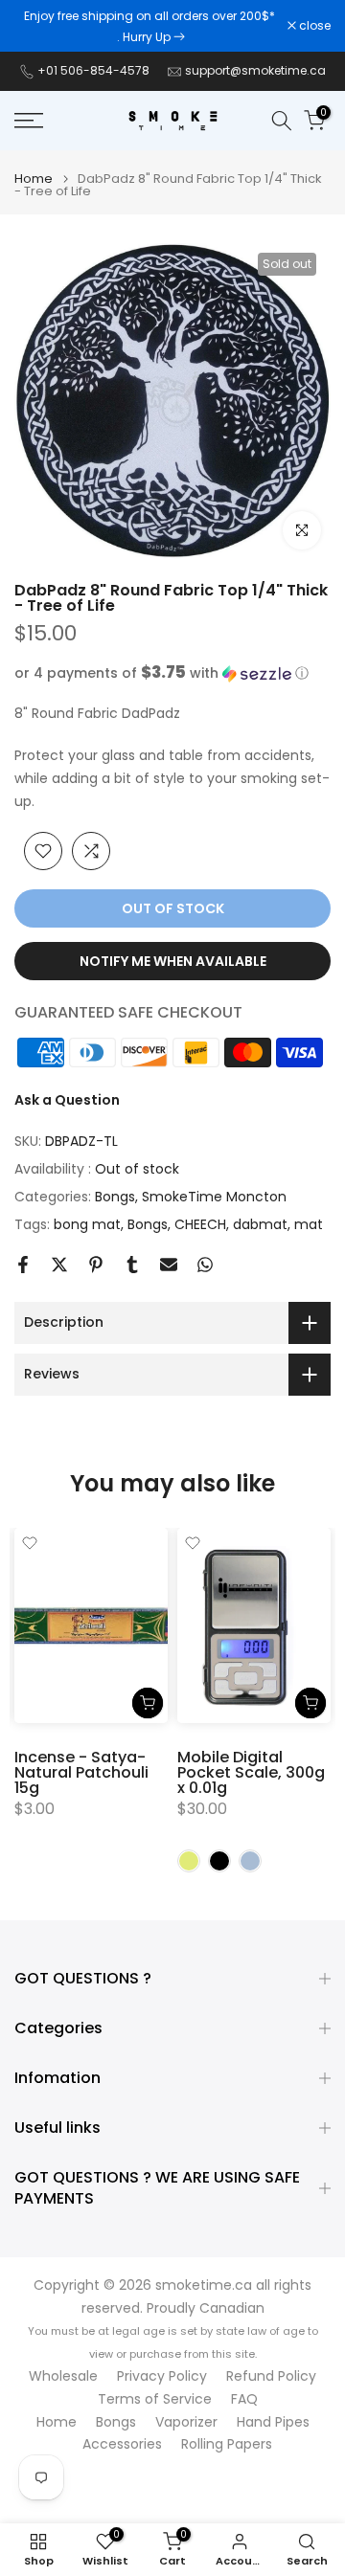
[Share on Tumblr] (132, 1265)
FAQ (244, 2399)
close (313, 26)
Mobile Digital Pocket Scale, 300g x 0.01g (251, 1773)
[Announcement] (151, 26)
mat (309, 1224)
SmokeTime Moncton (214, 1197)
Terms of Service (155, 2399)
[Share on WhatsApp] (205, 1265)
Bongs (115, 1197)
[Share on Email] (169, 1265)
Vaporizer (186, 2422)
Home (34, 179)
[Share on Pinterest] (96, 1265)
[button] (172, 673)
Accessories (122, 2444)
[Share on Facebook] (23, 1265)
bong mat (87, 1224)
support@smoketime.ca (255, 70)
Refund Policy (271, 2376)
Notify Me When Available (173, 961)
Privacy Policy (162, 2376)
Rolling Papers (227, 2444)
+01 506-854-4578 (93, 70)
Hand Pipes (273, 2422)
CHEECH (200, 1224)
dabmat (260, 1224)
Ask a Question (67, 1100)
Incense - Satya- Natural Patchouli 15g (81, 1773)
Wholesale (63, 2376)
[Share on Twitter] (59, 1265)
